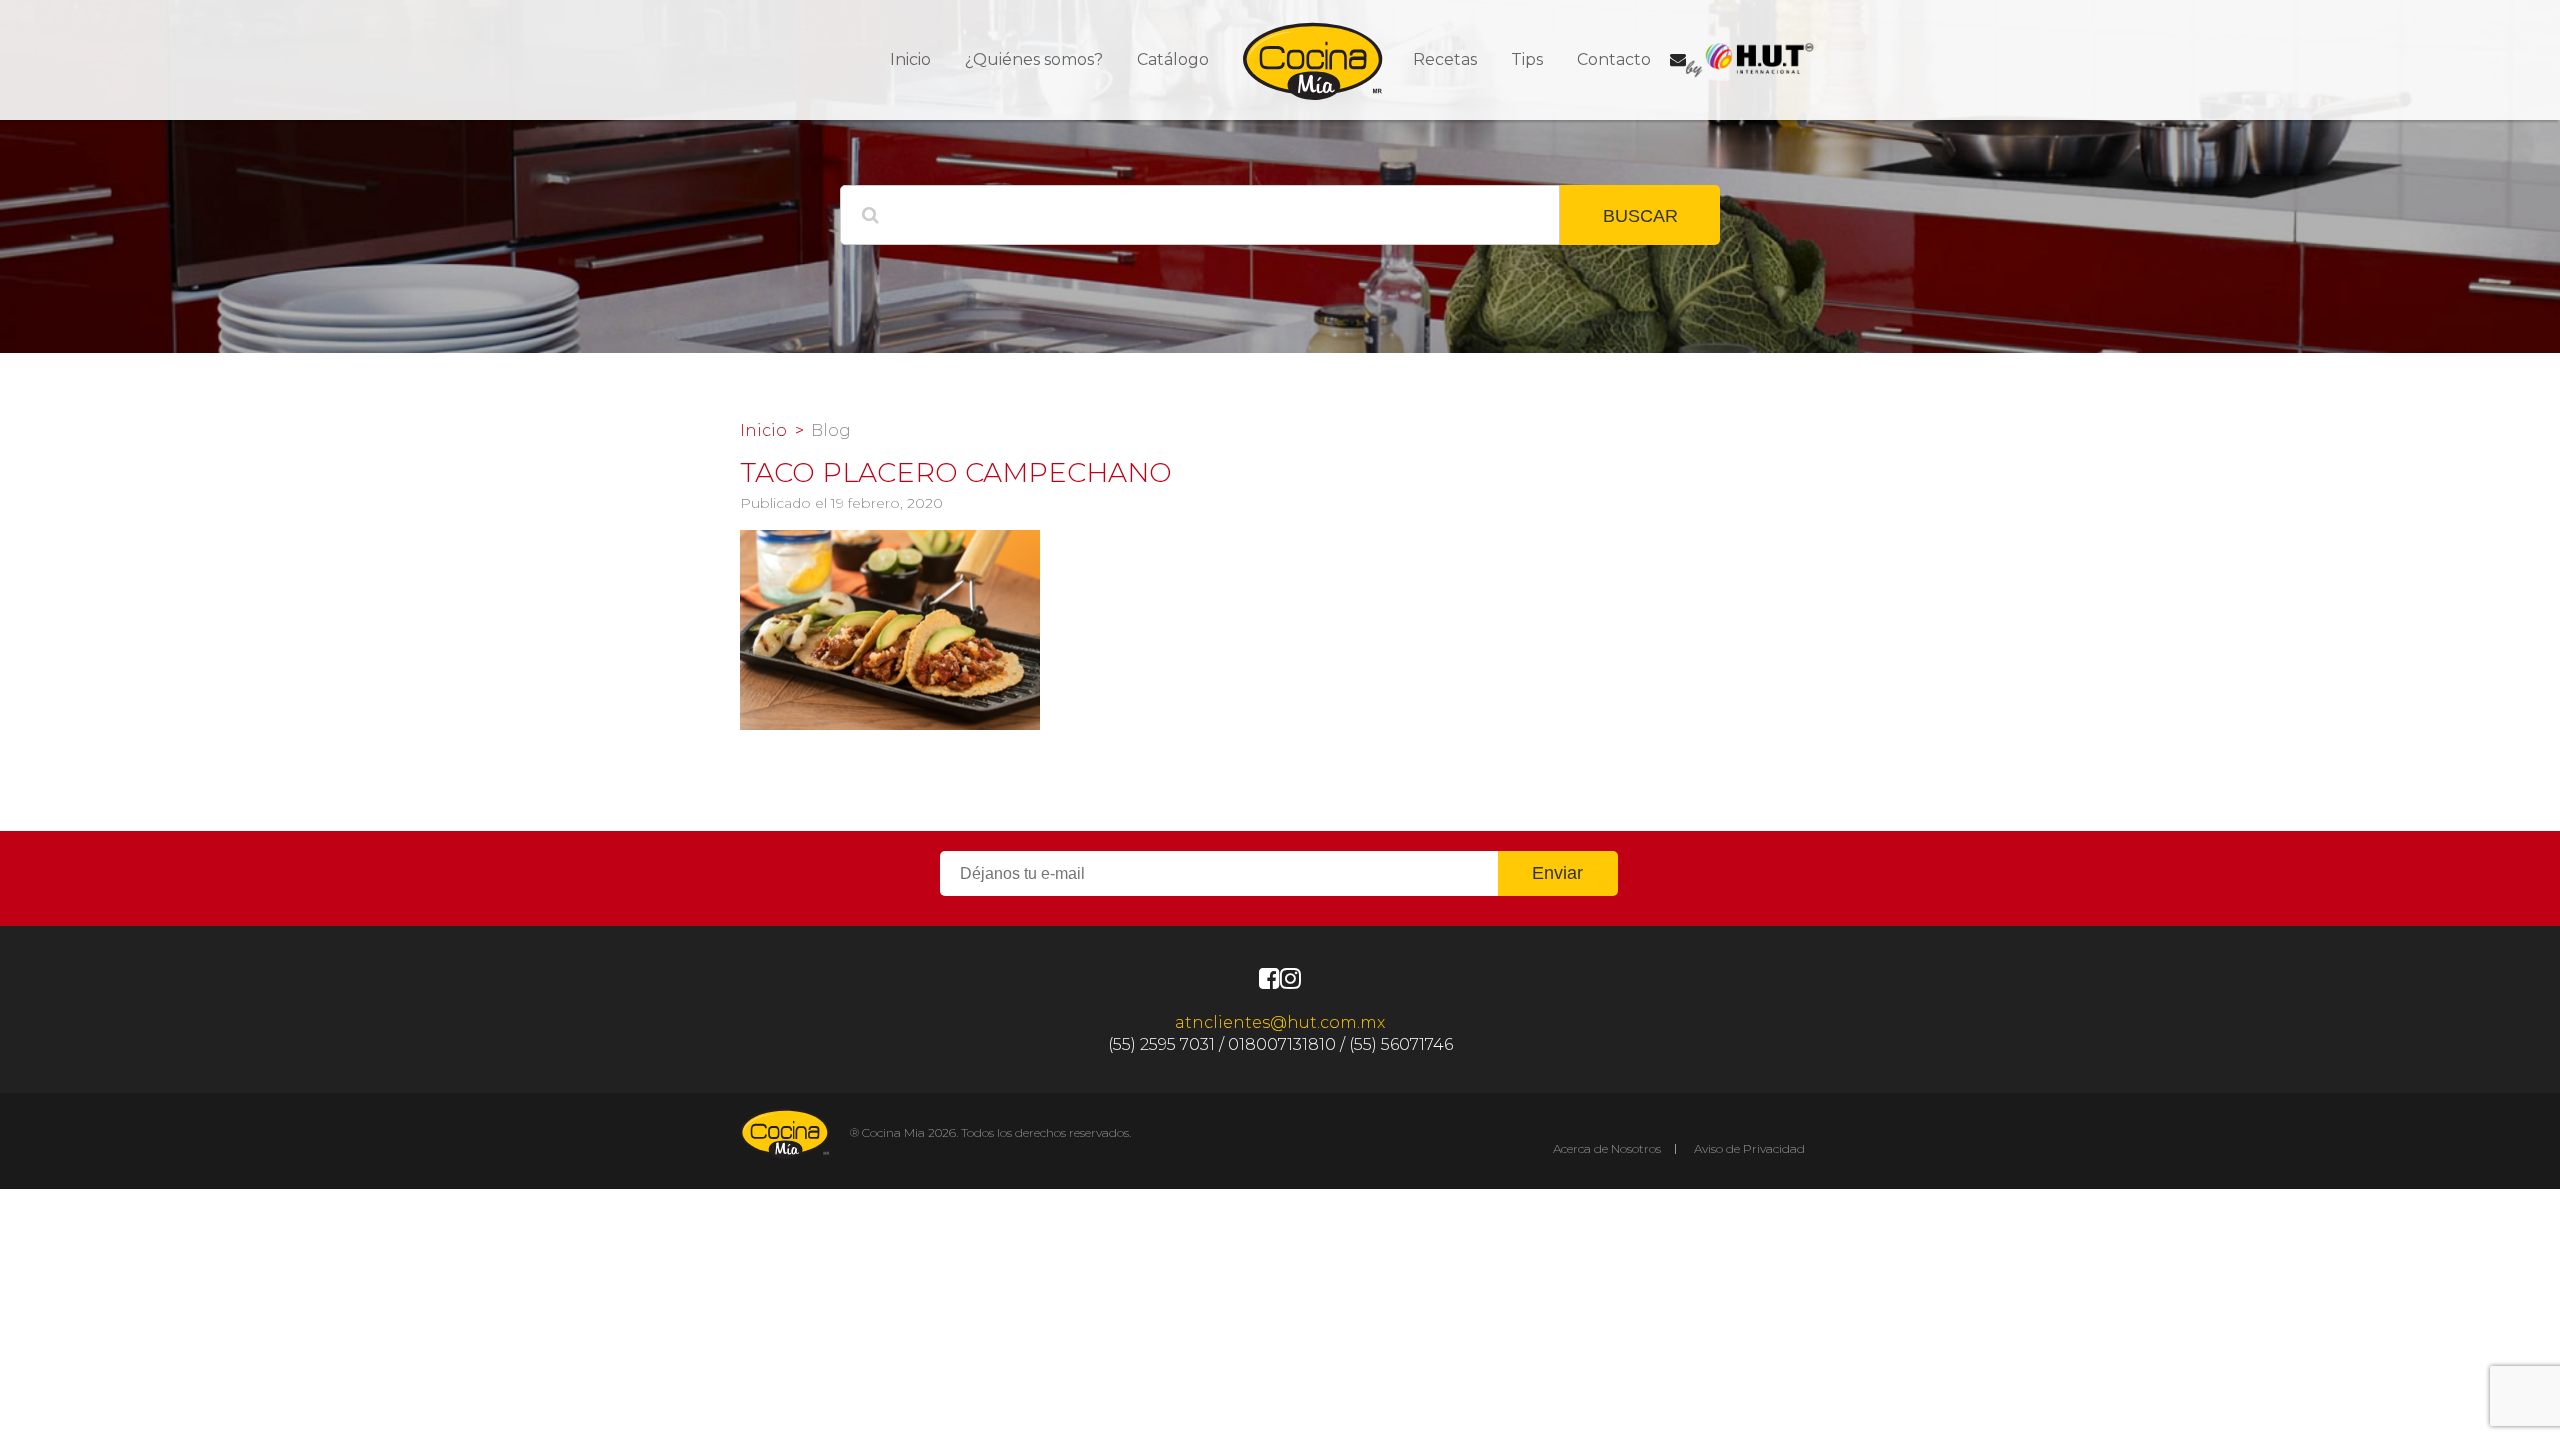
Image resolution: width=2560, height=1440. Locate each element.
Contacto (1614, 59)
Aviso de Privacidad (1749, 1148)
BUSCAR (1640, 216)
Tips (1527, 59)
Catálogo (1173, 59)
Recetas (1445, 59)
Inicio (910, 59)
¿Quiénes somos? (1034, 59)
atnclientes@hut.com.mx (1280, 1022)
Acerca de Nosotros (1607, 1148)
